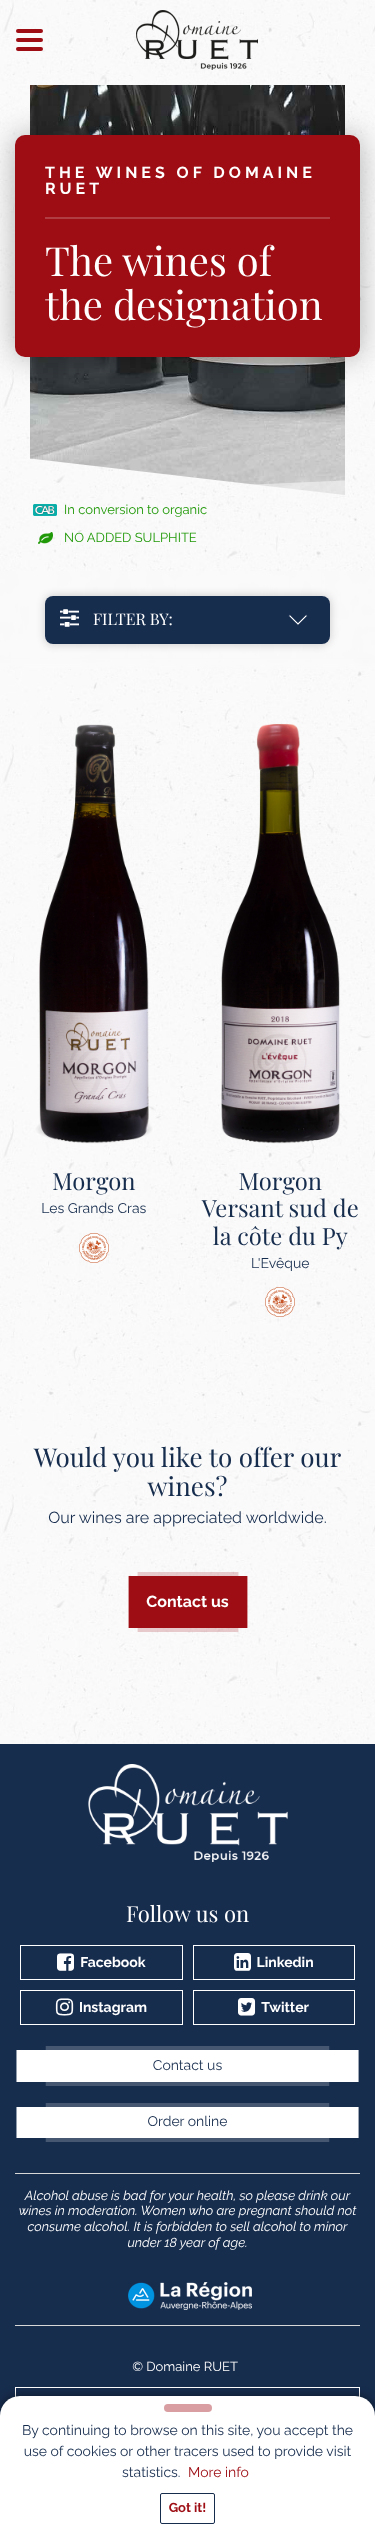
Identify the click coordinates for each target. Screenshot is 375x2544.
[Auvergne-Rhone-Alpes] (190, 2295)
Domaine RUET (192, 2367)
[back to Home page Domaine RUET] (197, 40)
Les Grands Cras (93, 1192)
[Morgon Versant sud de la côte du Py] (281, 934)
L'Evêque (280, 1219)
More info (218, 2473)
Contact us (187, 1601)
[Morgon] (94, 934)
